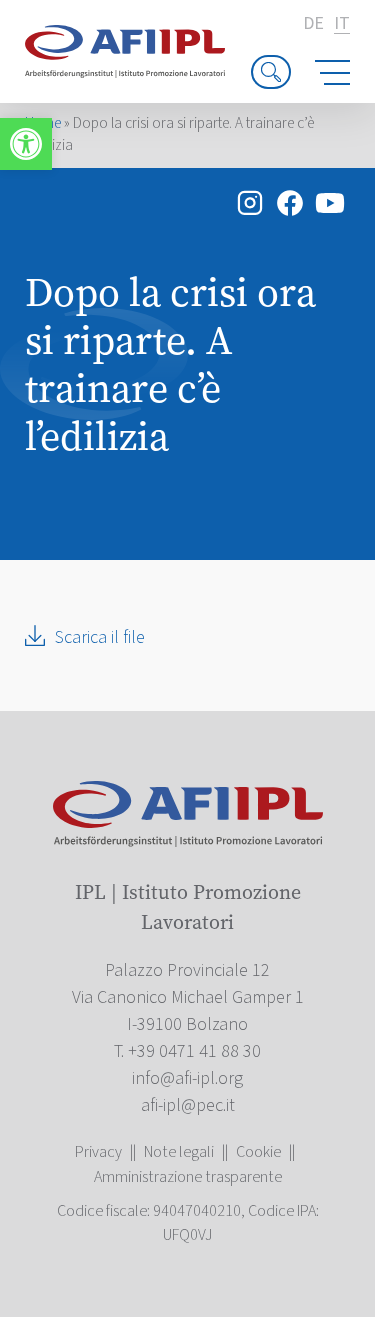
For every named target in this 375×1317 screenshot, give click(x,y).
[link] (26, 144)
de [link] (313, 24)
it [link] (342, 24)
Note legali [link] (179, 1152)
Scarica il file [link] (100, 637)
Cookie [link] (258, 1152)
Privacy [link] (98, 1152)
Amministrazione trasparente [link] (188, 1177)
